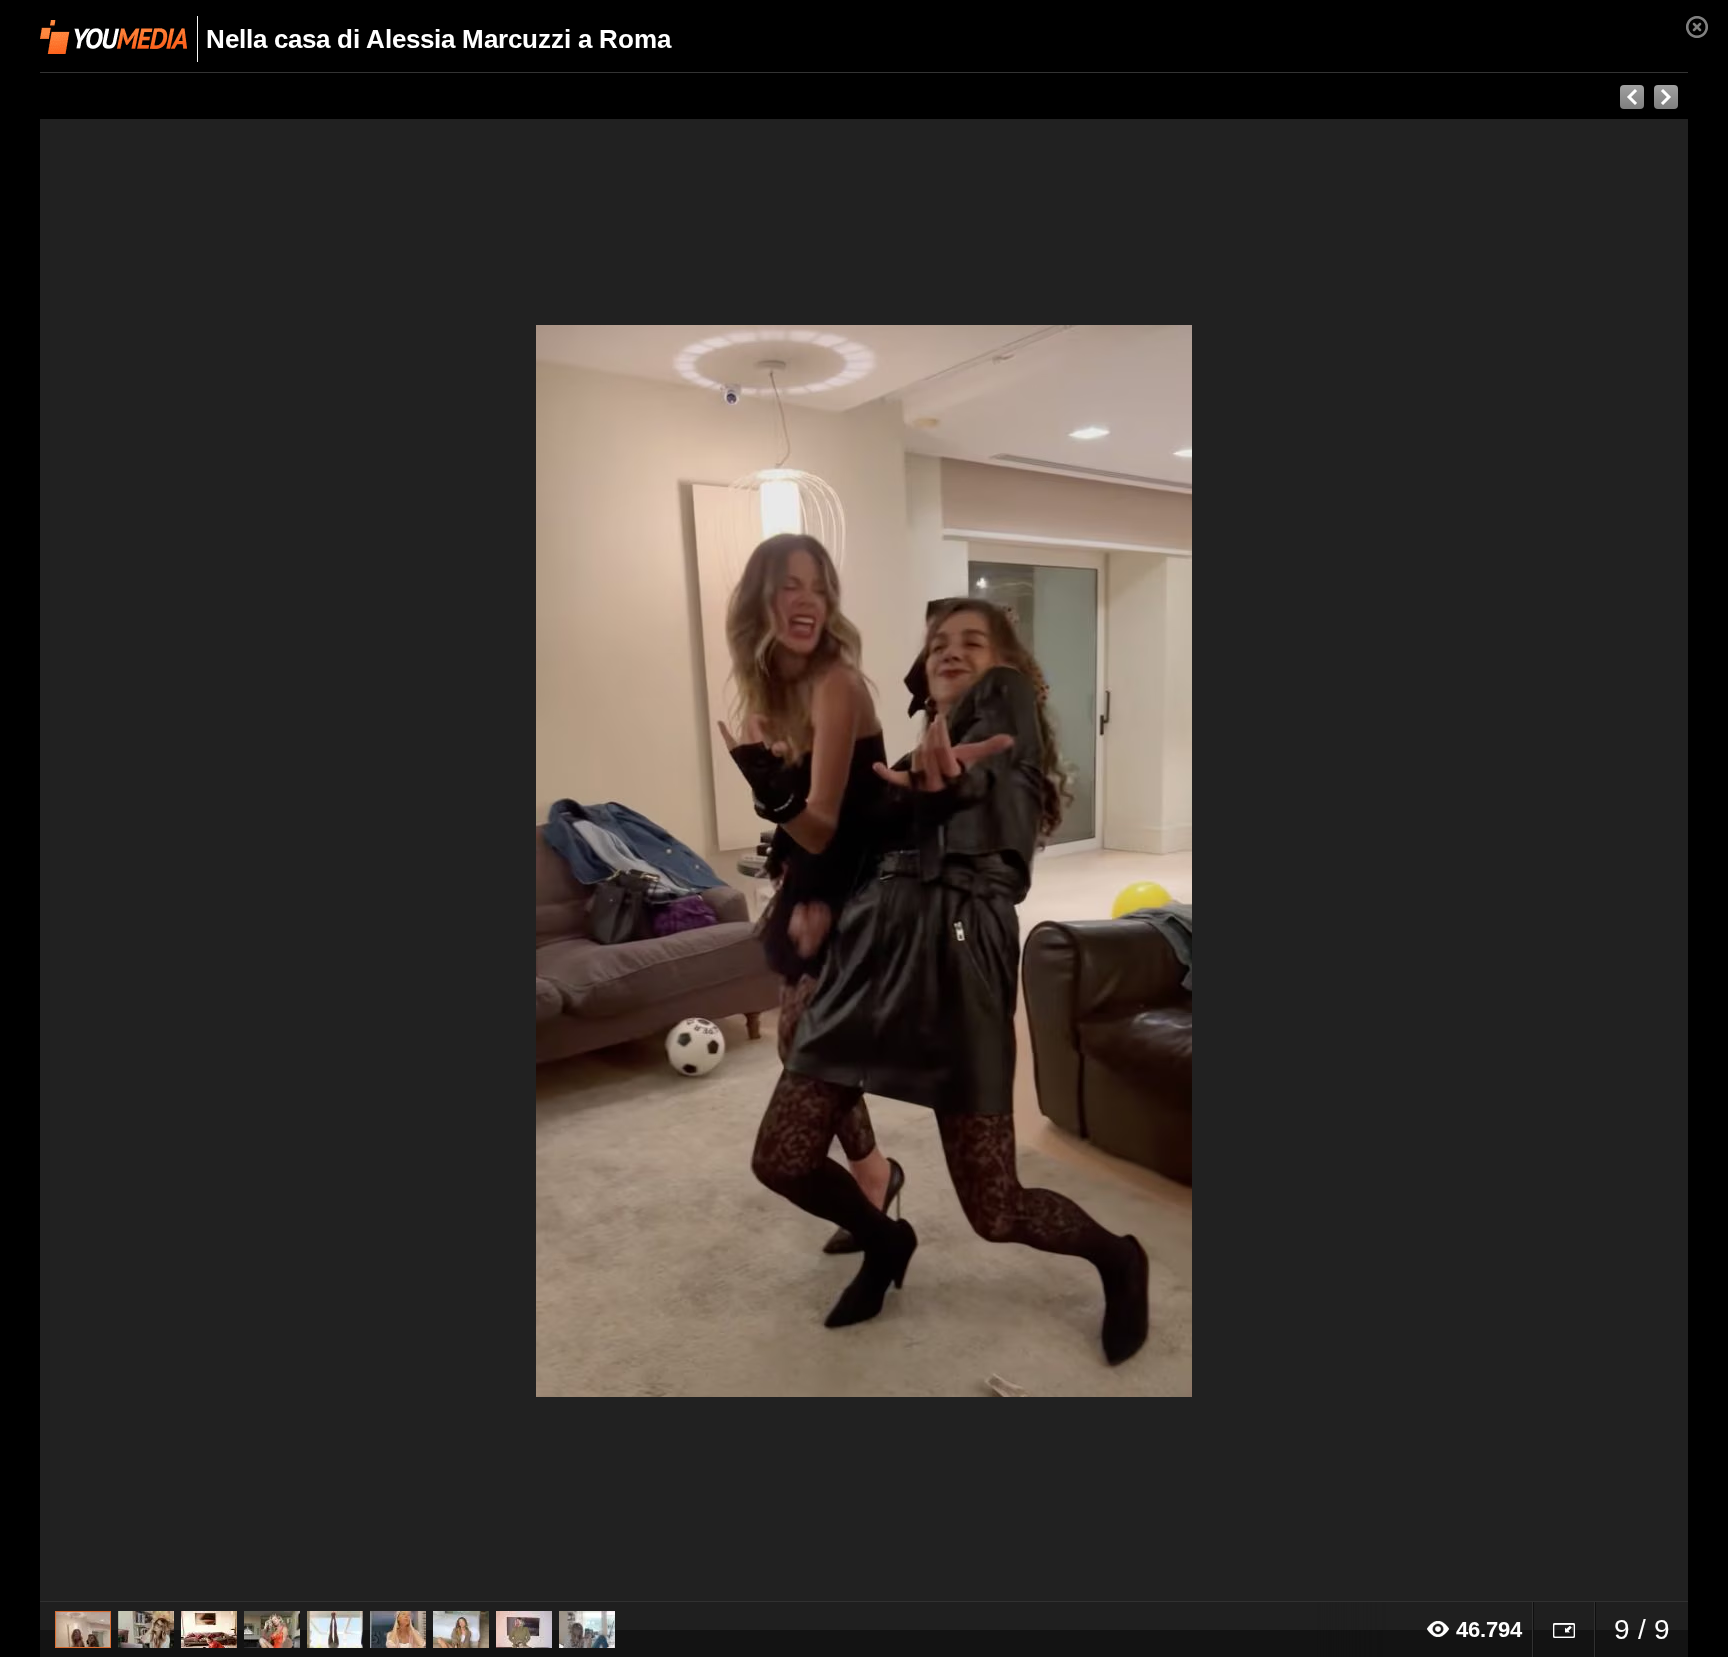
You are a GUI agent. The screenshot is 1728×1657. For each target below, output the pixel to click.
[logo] (113, 37)
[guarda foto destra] (1029, 860)
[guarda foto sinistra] (205, 860)
